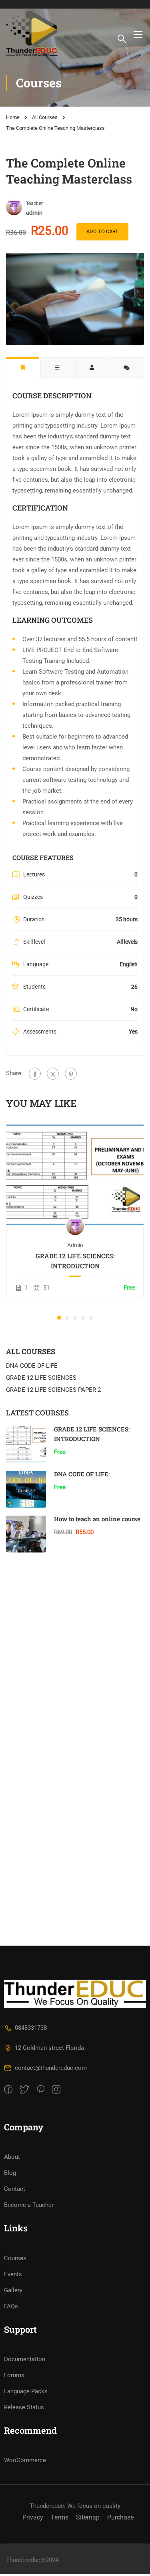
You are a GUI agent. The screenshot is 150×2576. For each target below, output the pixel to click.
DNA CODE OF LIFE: (82, 1474)
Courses (15, 2258)
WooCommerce (25, 2460)
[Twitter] (53, 1074)
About (12, 2157)
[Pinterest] (71, 1074)
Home (13, 117)
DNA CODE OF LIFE (32, 1366)
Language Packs (26, 2391)
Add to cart (102, 231)
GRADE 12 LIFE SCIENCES (41, 1378)
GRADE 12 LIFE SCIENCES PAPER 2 (53, 1390)
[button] (59, 1318)
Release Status (24, 2407)
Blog (10, 2173)
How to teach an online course (97, 1519)
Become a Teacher (29, 2205)
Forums (14, 2375)
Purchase (120, 2517)
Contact (15, 2189)
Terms (60, 2517)
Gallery (13, 2290)
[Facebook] (35, 1074)
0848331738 (31, 2028)
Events (13, 2274)
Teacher (34, 204)
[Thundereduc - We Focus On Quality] (32, 34)
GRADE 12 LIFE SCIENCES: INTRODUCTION (75, 1261)
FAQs (11, 2306)
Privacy (33, 2517)
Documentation (25, 2359)
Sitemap (88, 2517)
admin (75, 1245)
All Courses (45, 117)
